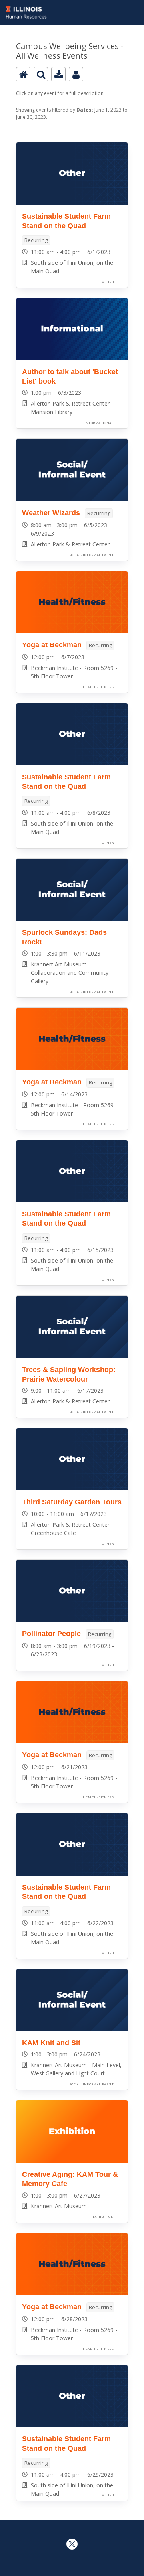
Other (108, 282)
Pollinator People (51, 1634)
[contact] (76, 74)
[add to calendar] (58, 74)
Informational (99, 423)
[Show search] (41, 74)
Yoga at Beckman (52, 645)
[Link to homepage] (72, 5)
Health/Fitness (98, 687)
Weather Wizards (51, 513)
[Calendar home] (23, 74)
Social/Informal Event (91, 555)
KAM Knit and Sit (51, 2043)
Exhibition (103, 2217)
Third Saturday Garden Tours (72, 1502)
